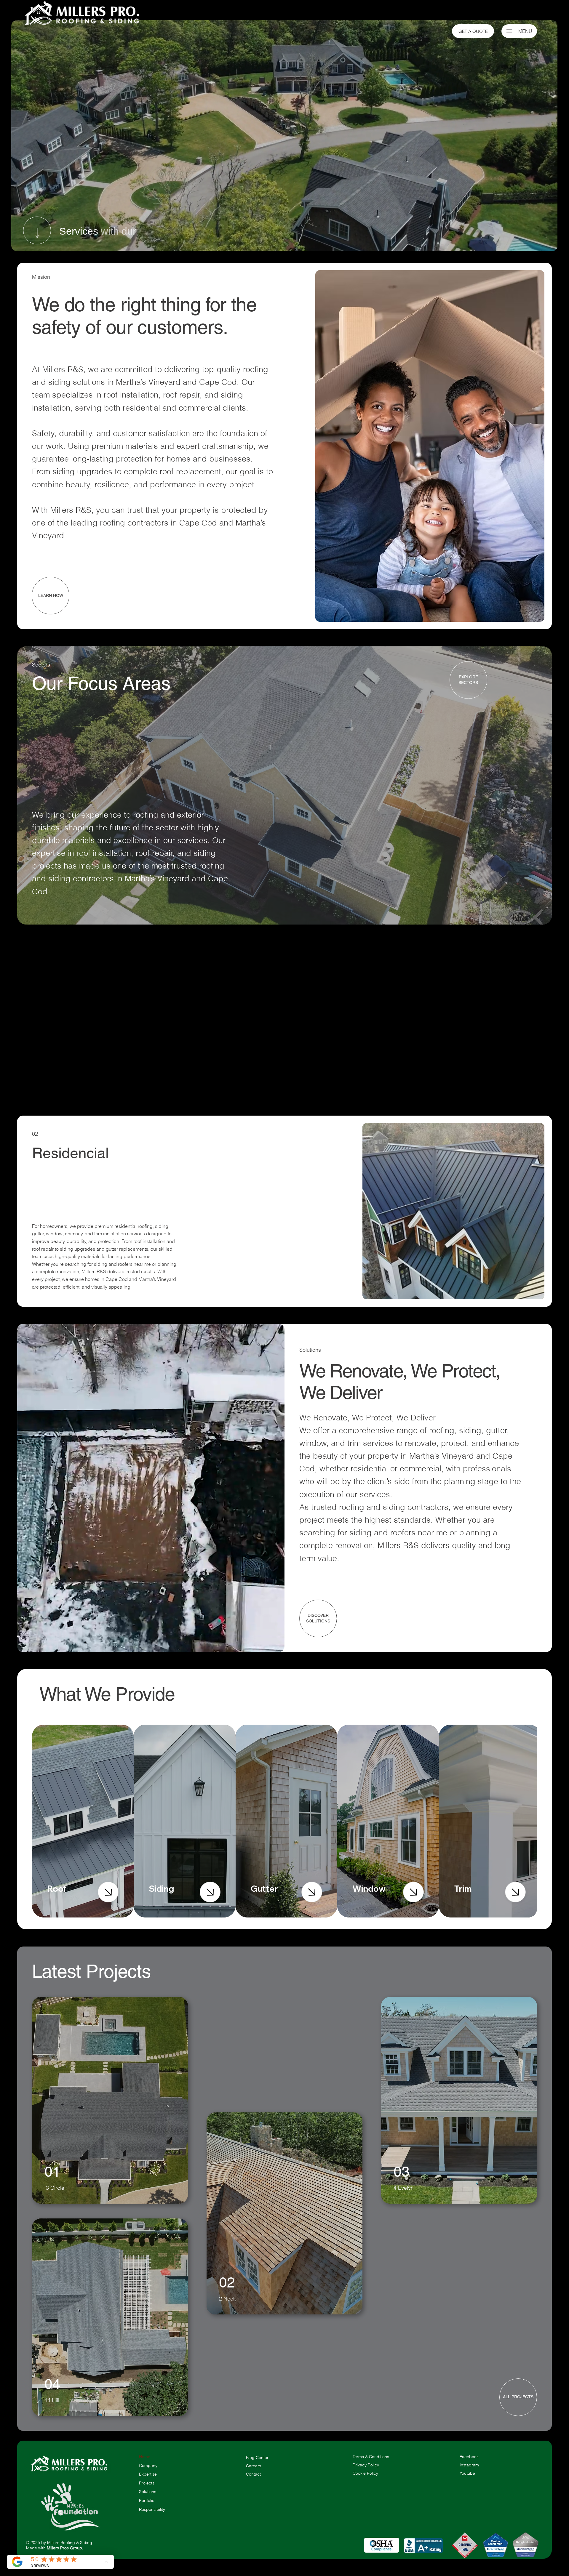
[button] (274, 1645)
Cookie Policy (365, 2473)
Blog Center (257, 2458)
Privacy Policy (366, 2465)
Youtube (467, 2473)
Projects (147, 2483)
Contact (253, 2474)
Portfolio (147, 2500)
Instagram (469, 2465)
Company (148, 2466)
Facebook (469, 2457)
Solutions (148, 2492)
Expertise (148, 2474)
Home (145, 2457)
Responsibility (152, 2509)
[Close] (108, 1892)
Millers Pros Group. (65, 2548)
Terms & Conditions (371, 2457)
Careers (254, 2466)
